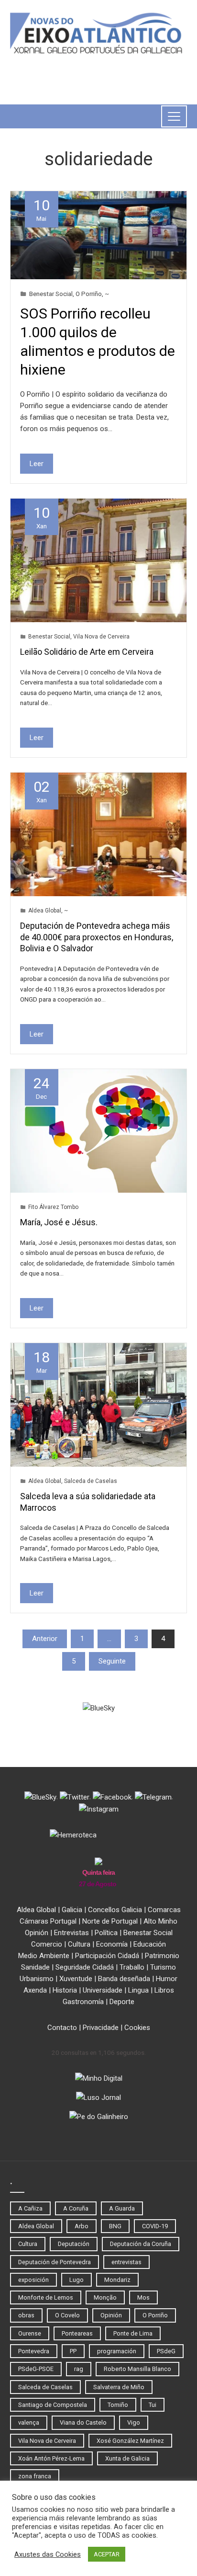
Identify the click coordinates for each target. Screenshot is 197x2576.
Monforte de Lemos (46, 2297)
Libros (164, 1990)
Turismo (163, 1967)
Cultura (79, 1944)
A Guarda (122, 2208)
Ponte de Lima (133, 2333)
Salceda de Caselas (91, 1481)
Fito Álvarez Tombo (53, 1207)
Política (106, 1933)
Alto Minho (160, 1921)
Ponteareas (77, 2333)
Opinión (37, 1933)
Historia (65, 1990)
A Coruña (76, 2208)
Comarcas (164, 1910)
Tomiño (118, 2405)
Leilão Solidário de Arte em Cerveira (87, 652)
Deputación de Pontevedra (55, 2262)
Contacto (62, 2028)
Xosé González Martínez (130, 2441)
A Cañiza (30, 2208)
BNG (115, 2226)
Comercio (47, 1944)
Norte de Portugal (110, 1921)
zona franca (35, 2476)
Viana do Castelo (83, 2422)
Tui (153, 2405)
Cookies (137, 2028)
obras (26, 2315)
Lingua (138, 1990)
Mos (143, 2297)
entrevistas (126, 2262)
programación (117, 2351)
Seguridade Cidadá (85, 1967)
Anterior (45, 1639)
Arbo (82, 2226)
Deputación (74, 2244)
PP (73, 2351)
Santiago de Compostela (53, 2405)
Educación (150, 1944)
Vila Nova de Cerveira (101, 637)
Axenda (35, 1990)
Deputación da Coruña (141, 2244)
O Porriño (89, 294)
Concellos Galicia (115, 1910)
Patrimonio (162, 1956)
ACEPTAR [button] (107, 2554)
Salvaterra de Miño (119, 2387)
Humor (167, 1979)
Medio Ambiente (44, 1956)
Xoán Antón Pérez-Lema (51, 2458)
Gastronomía (83, 2002)
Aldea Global (45, 911)
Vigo (134, 2422)
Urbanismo (37, 1979)
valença (29, 2422)
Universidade (103, 1990)
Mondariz (117, 2280)
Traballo (132, 1967)
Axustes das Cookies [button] (48, 2554)
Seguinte (112, 1661)
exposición (33, 2280)
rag (79, 2369)
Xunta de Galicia (127, 2458)
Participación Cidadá (107, 1956)
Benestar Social (51, 294)
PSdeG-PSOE (36, 2369)
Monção (105, 2297)
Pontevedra (34, 2351)
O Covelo (67, 2315)
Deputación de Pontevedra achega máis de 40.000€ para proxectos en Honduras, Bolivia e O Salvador (97, 937)
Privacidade (101, 2028)
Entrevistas (71, 1933)
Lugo (77, 2280)
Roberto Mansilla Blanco (137, 2369)
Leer (37, 464)
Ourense (30, 2333)
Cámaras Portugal (48, 1921)
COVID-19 (155, 2226)
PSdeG (166, 2351)
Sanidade (35, 1967)
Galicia (72, 1910)
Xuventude (76, 1979)
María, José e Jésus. (59, 1222)
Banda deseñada (124, 1979)
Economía (112, 1944)
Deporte (122, 2002)
